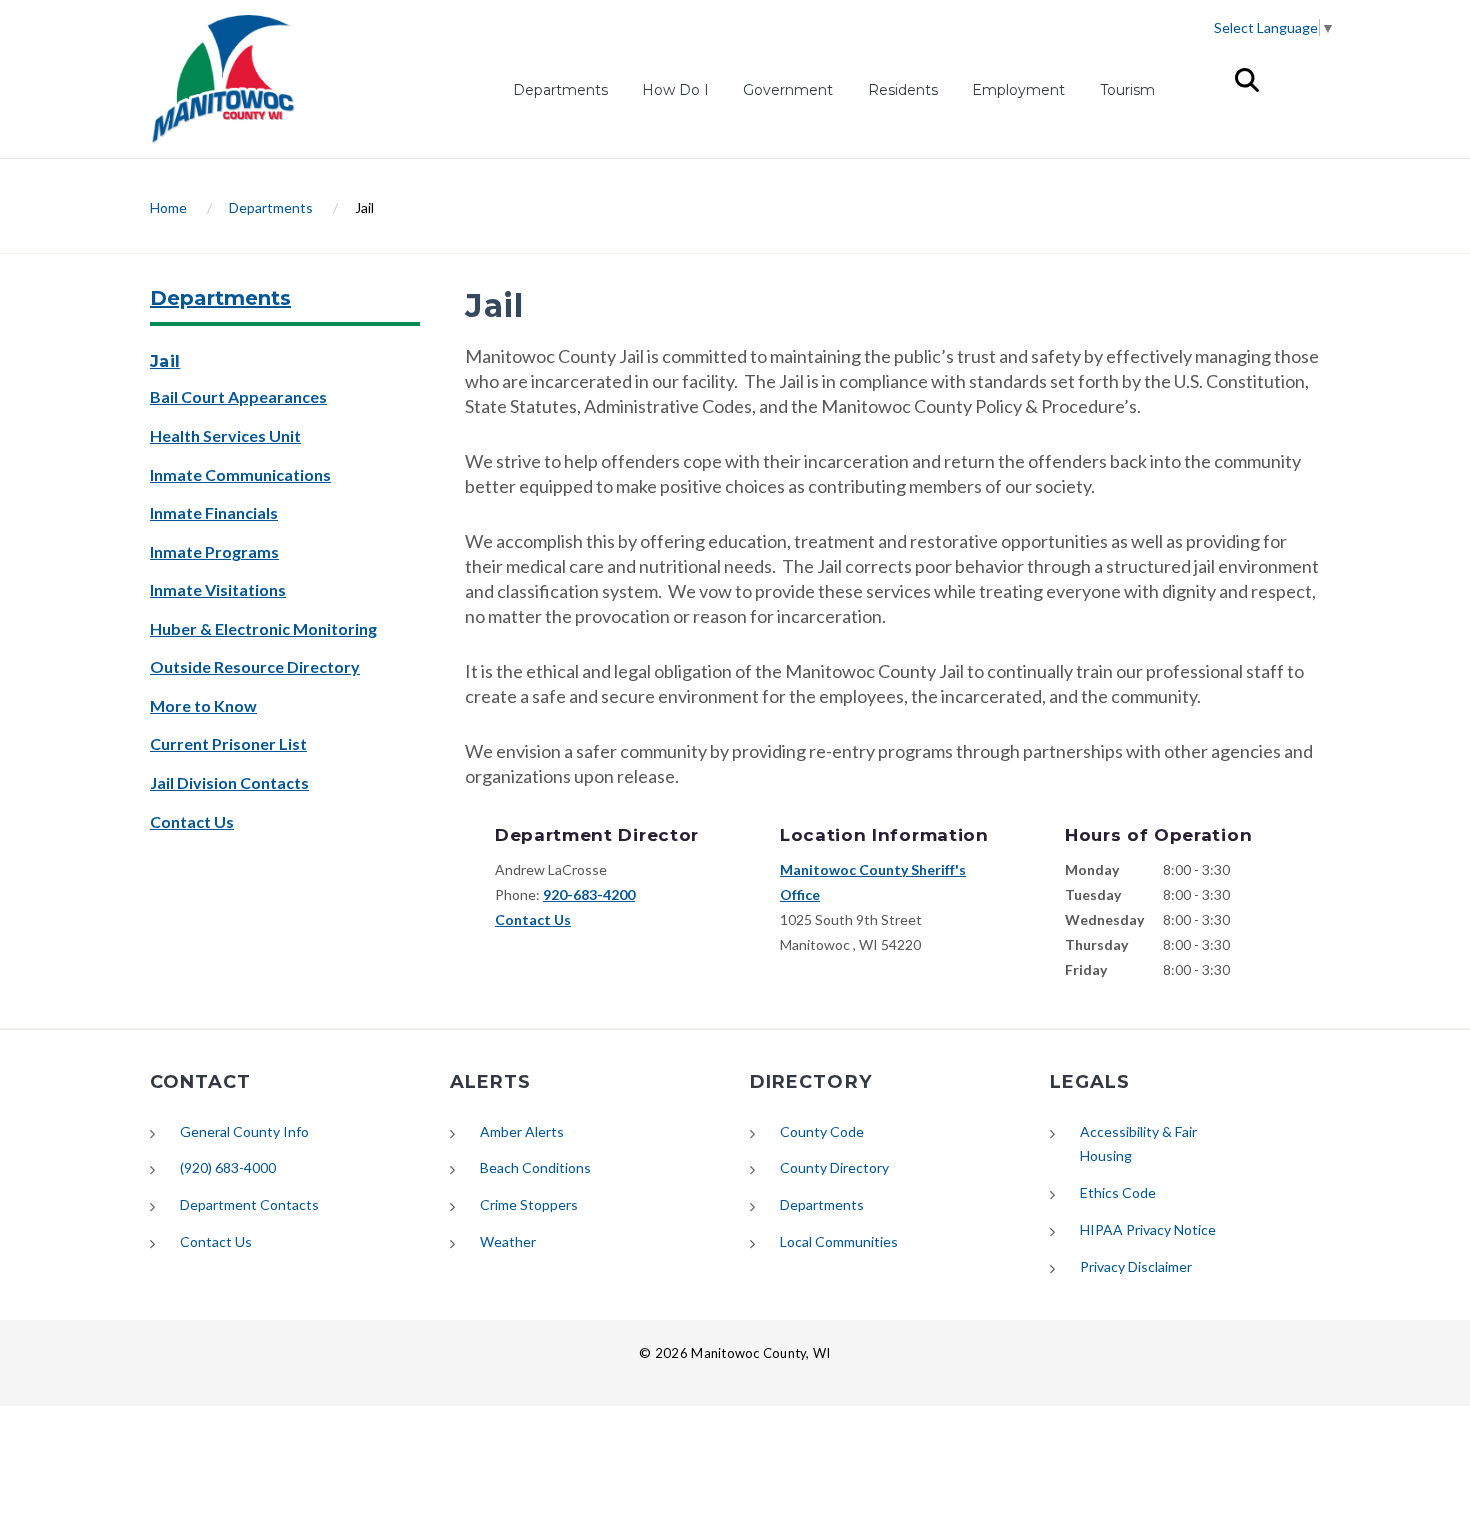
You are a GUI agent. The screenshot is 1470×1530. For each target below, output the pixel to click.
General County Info (244, 1131)
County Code (822, 1131)
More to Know (203, 705)
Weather (508, 1241)
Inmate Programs (214, 551)
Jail (165, 361)
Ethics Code (1118, 1192)
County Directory (834, 1167)
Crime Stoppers (529, 1204)
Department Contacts (249, 1204)
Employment (1018, 92)
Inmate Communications (240, 474)
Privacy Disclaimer (1136, 1266)
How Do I (675, 90)
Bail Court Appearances (238, 396)
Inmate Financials (214, 512)
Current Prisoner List (228, 743)
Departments (560, 90)
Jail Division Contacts (229, 782)
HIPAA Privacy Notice (1148, 1229)
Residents (903, 90)
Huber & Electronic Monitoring (263, 628)
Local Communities (839, 1241)
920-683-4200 (589, 894)
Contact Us (192, 821)
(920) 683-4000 (228, 1167)
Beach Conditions (535, 1167)
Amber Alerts (522, 1131)
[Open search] (1247, 80)
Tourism (1127, 90)
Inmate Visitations (218, 589)
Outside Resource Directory (255, 666)
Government (788, 90)
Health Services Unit (225, 435)
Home (168, 207)
